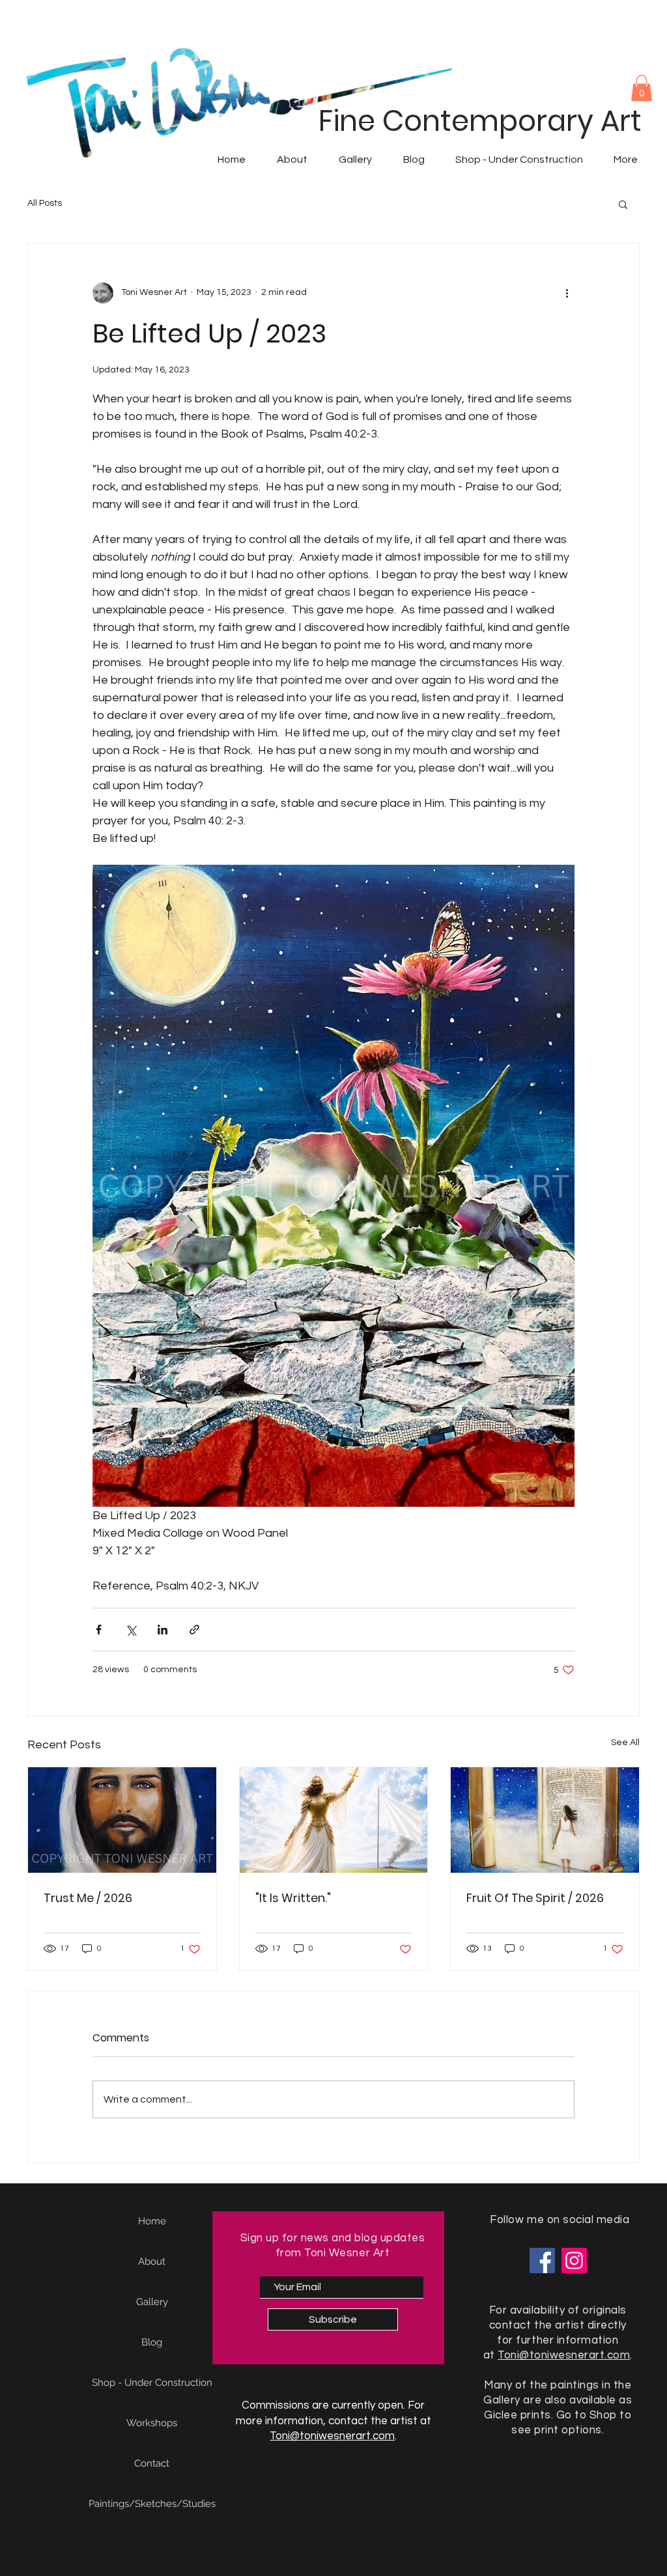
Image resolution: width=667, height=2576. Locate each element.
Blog (152, 2342)
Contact (152, 2463)
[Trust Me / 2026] (122, 1820)
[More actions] (567, 293)
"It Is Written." (293, 1898)
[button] (642, 88)
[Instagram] (574, 2261)
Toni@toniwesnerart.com (332, 2436)
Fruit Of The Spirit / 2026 (535, 1898)
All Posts (45, 203)
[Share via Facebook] (99, 1630)
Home (152, 2221)
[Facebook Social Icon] (542, 2261)
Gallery (152, 2302)
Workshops (152, 2423)
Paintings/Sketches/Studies (152, 2504)
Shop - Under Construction (152, 2383)
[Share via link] (194, 1630)
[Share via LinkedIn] (163, 1630)
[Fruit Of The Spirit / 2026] (545, 1820)
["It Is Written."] (334, 1820)
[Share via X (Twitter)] (131, 1630)
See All (625, 1743)
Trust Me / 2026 (88, 1898)
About (152, 2261)
